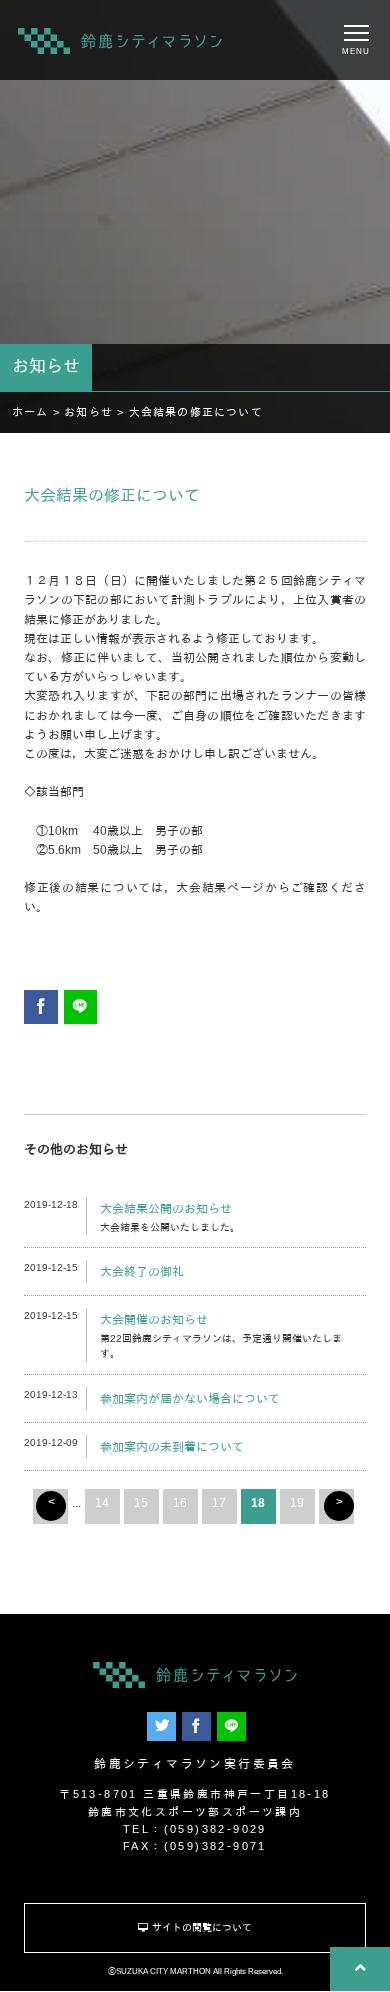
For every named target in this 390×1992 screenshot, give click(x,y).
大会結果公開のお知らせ (166, 1209)
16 (180, 1503)
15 (141, 1503)
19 (297, 1503)
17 (219, 1503)
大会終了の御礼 (142, 1272)
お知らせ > (96, 412)
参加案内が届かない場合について (190, 1399)
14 (102, 1503)
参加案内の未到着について (172, 1447)
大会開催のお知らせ (154, 1320)
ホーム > (38, 412)
